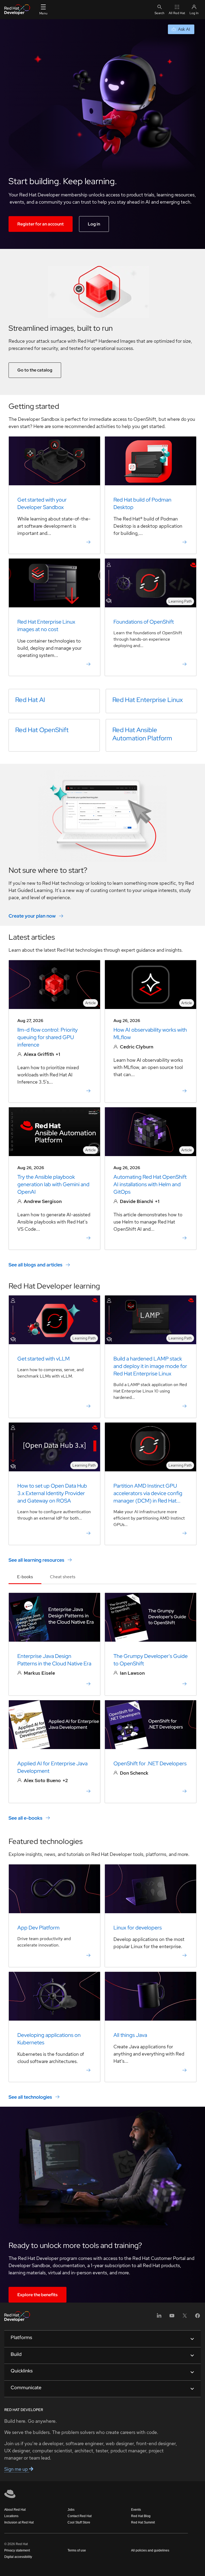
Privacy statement (17, 2550)
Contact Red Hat (80, 2516)
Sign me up (17, 2469)
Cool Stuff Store (79, 2522)
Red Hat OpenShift (42, 730)
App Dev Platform (38, 1928)
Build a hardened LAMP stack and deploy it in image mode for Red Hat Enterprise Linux (150, 1366)
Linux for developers (138, 1928)
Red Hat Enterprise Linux (148, 700)
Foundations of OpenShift (144, 622)
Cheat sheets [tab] (63, 1577)
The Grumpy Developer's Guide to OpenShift (151, 1660)
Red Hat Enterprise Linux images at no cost (46, 625)
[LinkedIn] (159, 2317)
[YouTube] (172, 2317)
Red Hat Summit (143, 2522)
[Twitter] (185, 2317)
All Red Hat (177, 13)
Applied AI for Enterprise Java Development (52, 1767)
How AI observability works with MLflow (150, 1033)
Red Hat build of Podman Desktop (142, 503)
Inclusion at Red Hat (19, 2522)
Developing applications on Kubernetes (49, 2039)
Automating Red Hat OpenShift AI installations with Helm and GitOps (150, 1184)
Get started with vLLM (44, 1359)
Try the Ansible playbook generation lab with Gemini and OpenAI (53, 1184)
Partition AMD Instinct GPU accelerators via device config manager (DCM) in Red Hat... (148, 1493)
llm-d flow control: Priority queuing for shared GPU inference (48, 1037)
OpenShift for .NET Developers (150, 1763)
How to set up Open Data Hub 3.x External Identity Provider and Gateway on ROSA (52, 1493)
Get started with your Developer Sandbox (42, 503)
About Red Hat (15, 2510)
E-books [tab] (25, 1577)
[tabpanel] (102, 1707)
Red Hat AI (30, 700)
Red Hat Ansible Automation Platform (142, 734)
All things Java (130, 2035)
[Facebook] (198, 2317)
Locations (11, 2516)
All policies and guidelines (150, 2550)
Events (136, 2510)
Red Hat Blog (141, 2516)
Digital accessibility (18, 2557)
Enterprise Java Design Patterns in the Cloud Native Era (54, 1660)
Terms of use (77, 2550)
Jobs (71, 2510)
